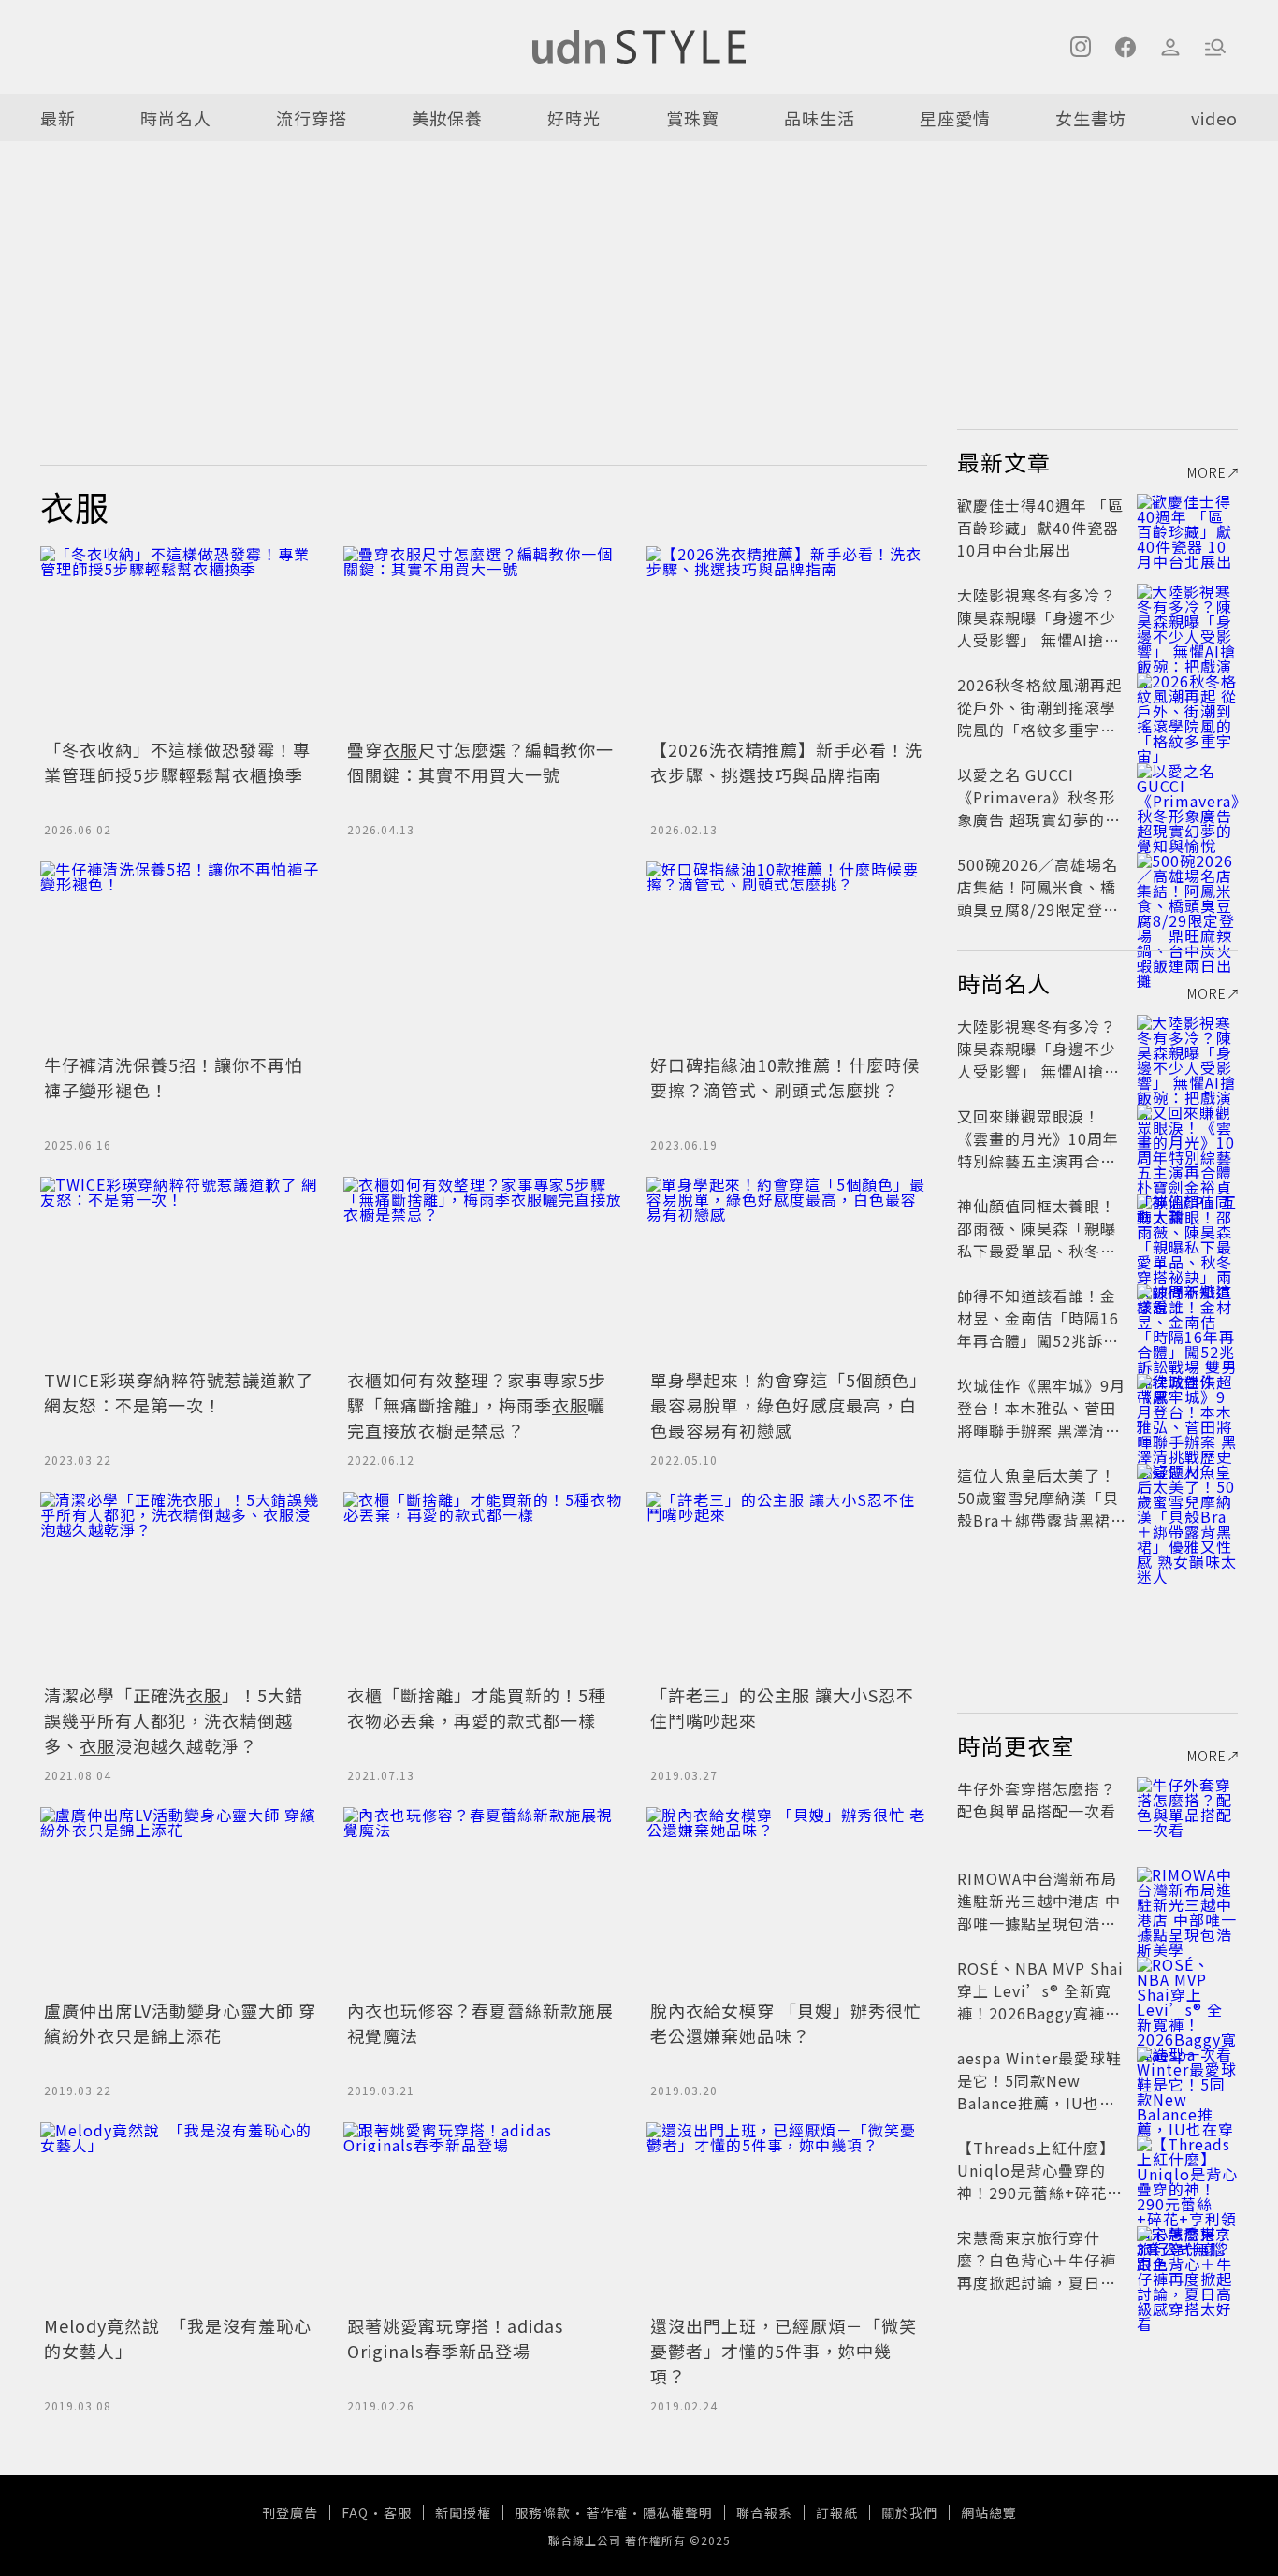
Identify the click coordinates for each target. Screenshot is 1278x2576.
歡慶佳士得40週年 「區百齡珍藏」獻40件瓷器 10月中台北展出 (1040, 528)
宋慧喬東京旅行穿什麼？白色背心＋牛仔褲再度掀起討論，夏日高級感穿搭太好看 (1037, 2271)
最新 (58, 118)
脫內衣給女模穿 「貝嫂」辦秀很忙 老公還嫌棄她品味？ (786, 2023)
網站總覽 (989, 2512)
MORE (1207, 472)
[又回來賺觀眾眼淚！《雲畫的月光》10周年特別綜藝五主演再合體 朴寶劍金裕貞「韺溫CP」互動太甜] (1187, 1138)
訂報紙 (837, 2512)
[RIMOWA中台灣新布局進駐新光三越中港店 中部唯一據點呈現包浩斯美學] (1187, 1901)
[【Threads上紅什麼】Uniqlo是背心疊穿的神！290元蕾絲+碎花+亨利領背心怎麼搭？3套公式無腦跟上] (1187, 2170)
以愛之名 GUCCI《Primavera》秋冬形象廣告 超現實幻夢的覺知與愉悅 (1039, 808)
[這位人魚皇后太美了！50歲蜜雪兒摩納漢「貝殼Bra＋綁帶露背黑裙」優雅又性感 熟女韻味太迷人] (1187, 1498)
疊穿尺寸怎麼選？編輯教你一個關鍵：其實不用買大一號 (480, 762)
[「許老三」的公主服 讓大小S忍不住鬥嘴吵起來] (787, 1585)
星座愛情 (955, 118)
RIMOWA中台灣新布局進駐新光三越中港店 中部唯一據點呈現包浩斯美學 (1039, 1912)
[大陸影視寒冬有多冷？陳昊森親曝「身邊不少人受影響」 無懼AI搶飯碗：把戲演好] (1187, 617)
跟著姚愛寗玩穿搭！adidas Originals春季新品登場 (455, 2338)
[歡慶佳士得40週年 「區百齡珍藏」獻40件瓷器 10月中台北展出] (1187, 528)
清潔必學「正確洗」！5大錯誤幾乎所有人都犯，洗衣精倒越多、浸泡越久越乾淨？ (174, 1720)
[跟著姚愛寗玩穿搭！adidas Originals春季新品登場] (484, 2216)
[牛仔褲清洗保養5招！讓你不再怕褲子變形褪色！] (181, 955)
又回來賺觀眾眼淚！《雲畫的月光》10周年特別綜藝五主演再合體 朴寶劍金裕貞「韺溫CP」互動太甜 (1043, 1161)
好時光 (574, 118)
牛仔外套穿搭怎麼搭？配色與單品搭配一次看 (1037, 1800)
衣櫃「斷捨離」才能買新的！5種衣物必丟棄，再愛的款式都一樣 (477, 1708)
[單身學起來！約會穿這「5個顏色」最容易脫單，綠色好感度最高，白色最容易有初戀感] (787, 1270)
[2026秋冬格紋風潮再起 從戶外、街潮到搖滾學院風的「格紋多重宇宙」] (1187, 707)
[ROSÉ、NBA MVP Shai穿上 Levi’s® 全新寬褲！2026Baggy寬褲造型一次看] (1187, 1990)
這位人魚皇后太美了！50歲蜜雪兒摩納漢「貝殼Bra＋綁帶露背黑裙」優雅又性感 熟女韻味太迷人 (1042, 1520)
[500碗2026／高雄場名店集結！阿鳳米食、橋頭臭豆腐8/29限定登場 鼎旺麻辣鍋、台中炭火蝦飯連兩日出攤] (1187, 887)
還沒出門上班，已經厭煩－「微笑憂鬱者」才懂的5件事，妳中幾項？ (784, 2351)
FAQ (355, 2512)
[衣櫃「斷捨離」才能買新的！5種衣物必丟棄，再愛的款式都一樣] (484, 1585)
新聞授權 (463, 2512)
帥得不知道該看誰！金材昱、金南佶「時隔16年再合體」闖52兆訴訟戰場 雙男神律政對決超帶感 (1039, 1340)
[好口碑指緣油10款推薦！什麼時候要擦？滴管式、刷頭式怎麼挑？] (787, 955)
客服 (398, 2512)
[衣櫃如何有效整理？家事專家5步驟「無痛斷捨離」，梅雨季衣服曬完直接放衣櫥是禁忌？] (484, 1270)
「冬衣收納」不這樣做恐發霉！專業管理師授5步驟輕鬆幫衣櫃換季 (177, 762)
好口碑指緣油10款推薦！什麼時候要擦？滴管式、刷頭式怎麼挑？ (785, 1077)
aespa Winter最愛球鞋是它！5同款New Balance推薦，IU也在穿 (1039, 2091)
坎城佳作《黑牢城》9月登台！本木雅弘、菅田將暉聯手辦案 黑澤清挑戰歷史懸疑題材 (1041, 1419)
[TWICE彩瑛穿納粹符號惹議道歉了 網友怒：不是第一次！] (181, 1270)
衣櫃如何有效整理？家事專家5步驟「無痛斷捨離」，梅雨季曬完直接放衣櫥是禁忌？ (477, 1405)
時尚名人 (176, 118)
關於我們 (909, 2512)
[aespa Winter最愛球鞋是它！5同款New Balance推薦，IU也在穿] (1187, 2080)
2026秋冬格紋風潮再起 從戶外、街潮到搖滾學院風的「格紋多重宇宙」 (1045, 707)
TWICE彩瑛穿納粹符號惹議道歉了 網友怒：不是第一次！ (179, 1392)
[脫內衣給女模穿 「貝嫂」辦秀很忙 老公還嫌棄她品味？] (787, 1901)
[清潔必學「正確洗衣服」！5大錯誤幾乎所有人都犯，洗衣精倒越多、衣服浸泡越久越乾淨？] (181, 1585)
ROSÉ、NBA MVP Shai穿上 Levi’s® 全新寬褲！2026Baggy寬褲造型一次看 (1040, 2002)
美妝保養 (447, 118)
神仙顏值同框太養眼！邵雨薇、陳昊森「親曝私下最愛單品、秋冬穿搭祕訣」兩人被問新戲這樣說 (1037, 1251)
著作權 (607, 2512)
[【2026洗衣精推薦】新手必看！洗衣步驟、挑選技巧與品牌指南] (787, 640)
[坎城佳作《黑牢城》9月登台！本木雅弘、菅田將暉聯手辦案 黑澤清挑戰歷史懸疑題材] (1187, 1408)
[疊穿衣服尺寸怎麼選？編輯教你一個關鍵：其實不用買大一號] (484, 640)
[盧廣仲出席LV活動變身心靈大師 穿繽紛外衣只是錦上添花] (181, 1901)
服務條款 (543, 2512)
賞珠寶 (693, 118)
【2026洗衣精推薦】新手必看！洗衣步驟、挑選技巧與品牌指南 (786, 762)
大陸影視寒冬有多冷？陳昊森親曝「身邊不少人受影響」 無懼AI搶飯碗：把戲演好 (1038, 629)
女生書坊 (1091, 118)
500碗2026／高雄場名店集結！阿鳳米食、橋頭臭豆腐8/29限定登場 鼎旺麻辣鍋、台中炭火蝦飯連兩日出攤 (1046, 909)
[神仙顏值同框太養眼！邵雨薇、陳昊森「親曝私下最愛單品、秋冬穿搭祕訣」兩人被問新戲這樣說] (1187, 1228)
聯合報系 (764, 2512)
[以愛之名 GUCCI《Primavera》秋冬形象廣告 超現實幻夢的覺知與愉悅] (1187, 797)
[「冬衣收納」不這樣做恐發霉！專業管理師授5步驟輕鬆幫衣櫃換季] (181, 640)
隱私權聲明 (678, 2512)
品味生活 (820, 118)
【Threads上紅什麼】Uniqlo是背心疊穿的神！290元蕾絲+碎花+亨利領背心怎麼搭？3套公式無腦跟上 (1038, 2192)
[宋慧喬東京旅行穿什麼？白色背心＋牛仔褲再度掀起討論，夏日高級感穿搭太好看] (1187, 2260)
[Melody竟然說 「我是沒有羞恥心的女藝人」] (181, 2216)
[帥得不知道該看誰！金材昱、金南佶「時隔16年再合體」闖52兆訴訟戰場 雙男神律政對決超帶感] (1187, 1318)
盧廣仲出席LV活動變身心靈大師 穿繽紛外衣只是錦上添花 (180, 2023)
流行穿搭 (312, 118)
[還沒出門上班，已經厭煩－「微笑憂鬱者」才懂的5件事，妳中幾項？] (787, 2216)
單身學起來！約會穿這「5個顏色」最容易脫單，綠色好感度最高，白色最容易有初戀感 (784, 1405)
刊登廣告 (290, 2512)
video (1214, 118)
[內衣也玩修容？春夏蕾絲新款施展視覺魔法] (484, 1901)
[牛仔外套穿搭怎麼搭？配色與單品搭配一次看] (1187, 1811)
